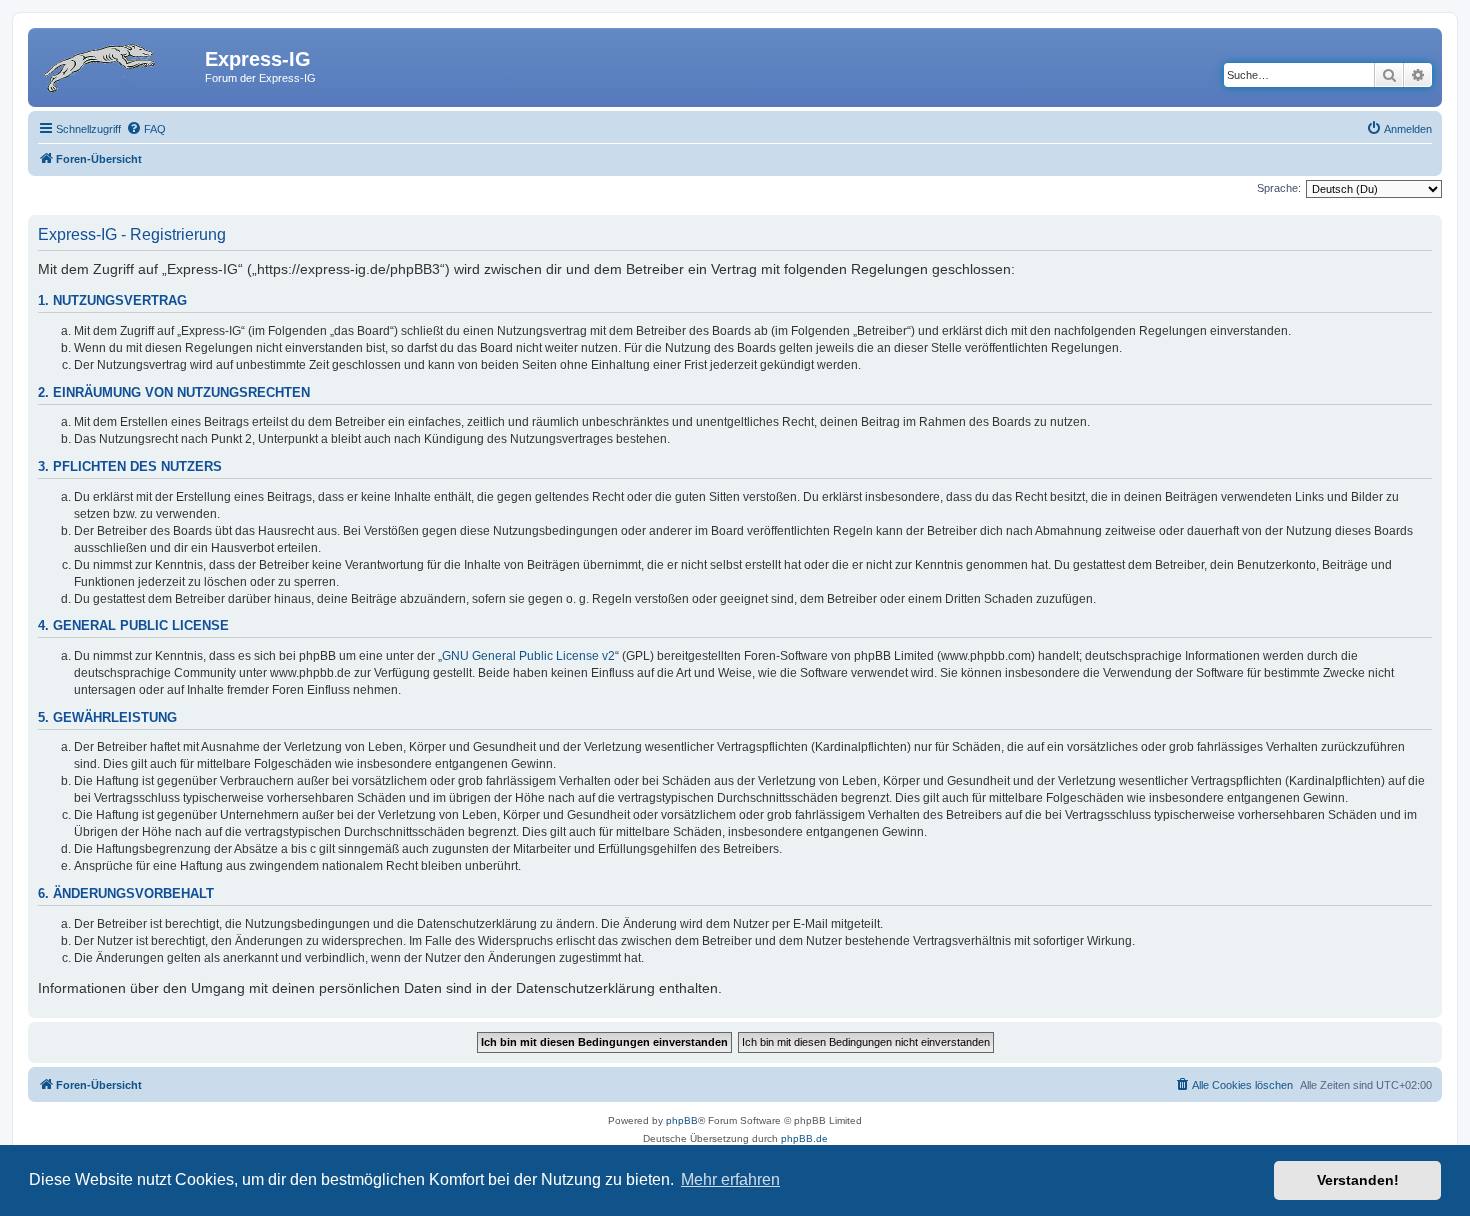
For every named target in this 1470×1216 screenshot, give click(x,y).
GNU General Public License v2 (528, 656)
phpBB (682, 1120)
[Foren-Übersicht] (119, 65)
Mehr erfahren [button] (730, 1179)
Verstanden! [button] (1358, 1180)
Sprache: (1279, 188)
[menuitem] (146, 129)
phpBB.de (804, 1138)
